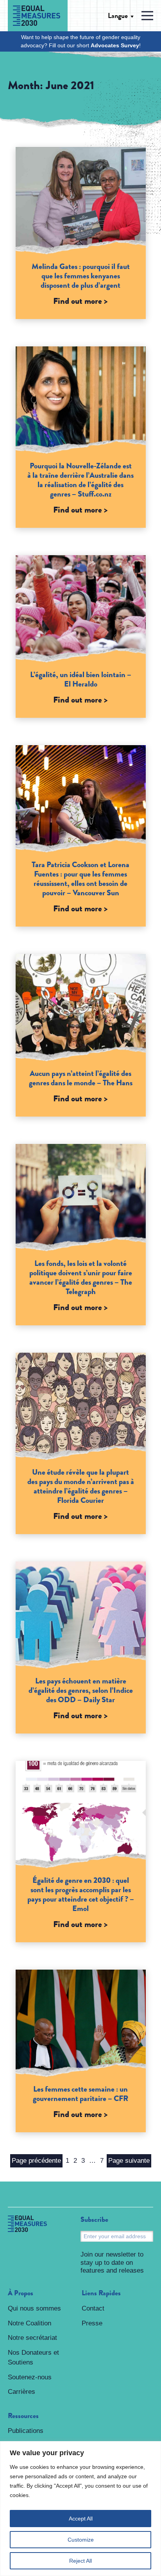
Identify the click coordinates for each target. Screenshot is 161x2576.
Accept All (81, 2519)
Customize (81, 2540)
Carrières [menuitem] (21, 2392)
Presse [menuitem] (92, 2323)
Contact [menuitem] (93, 2308)
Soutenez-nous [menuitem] (30, 2377)
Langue (118, 16)
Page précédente (36, 2161)
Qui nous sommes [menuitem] (34, 2308)
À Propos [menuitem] (21, 2293)
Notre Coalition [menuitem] (30, 2323)
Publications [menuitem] (26, 2431)
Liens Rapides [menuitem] (101, 2293)
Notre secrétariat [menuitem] (32, 2338)
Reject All (80, 2561)
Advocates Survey (115, 45)
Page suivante (129, 2161)
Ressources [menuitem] (23, 2416)
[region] (80, 2509)
